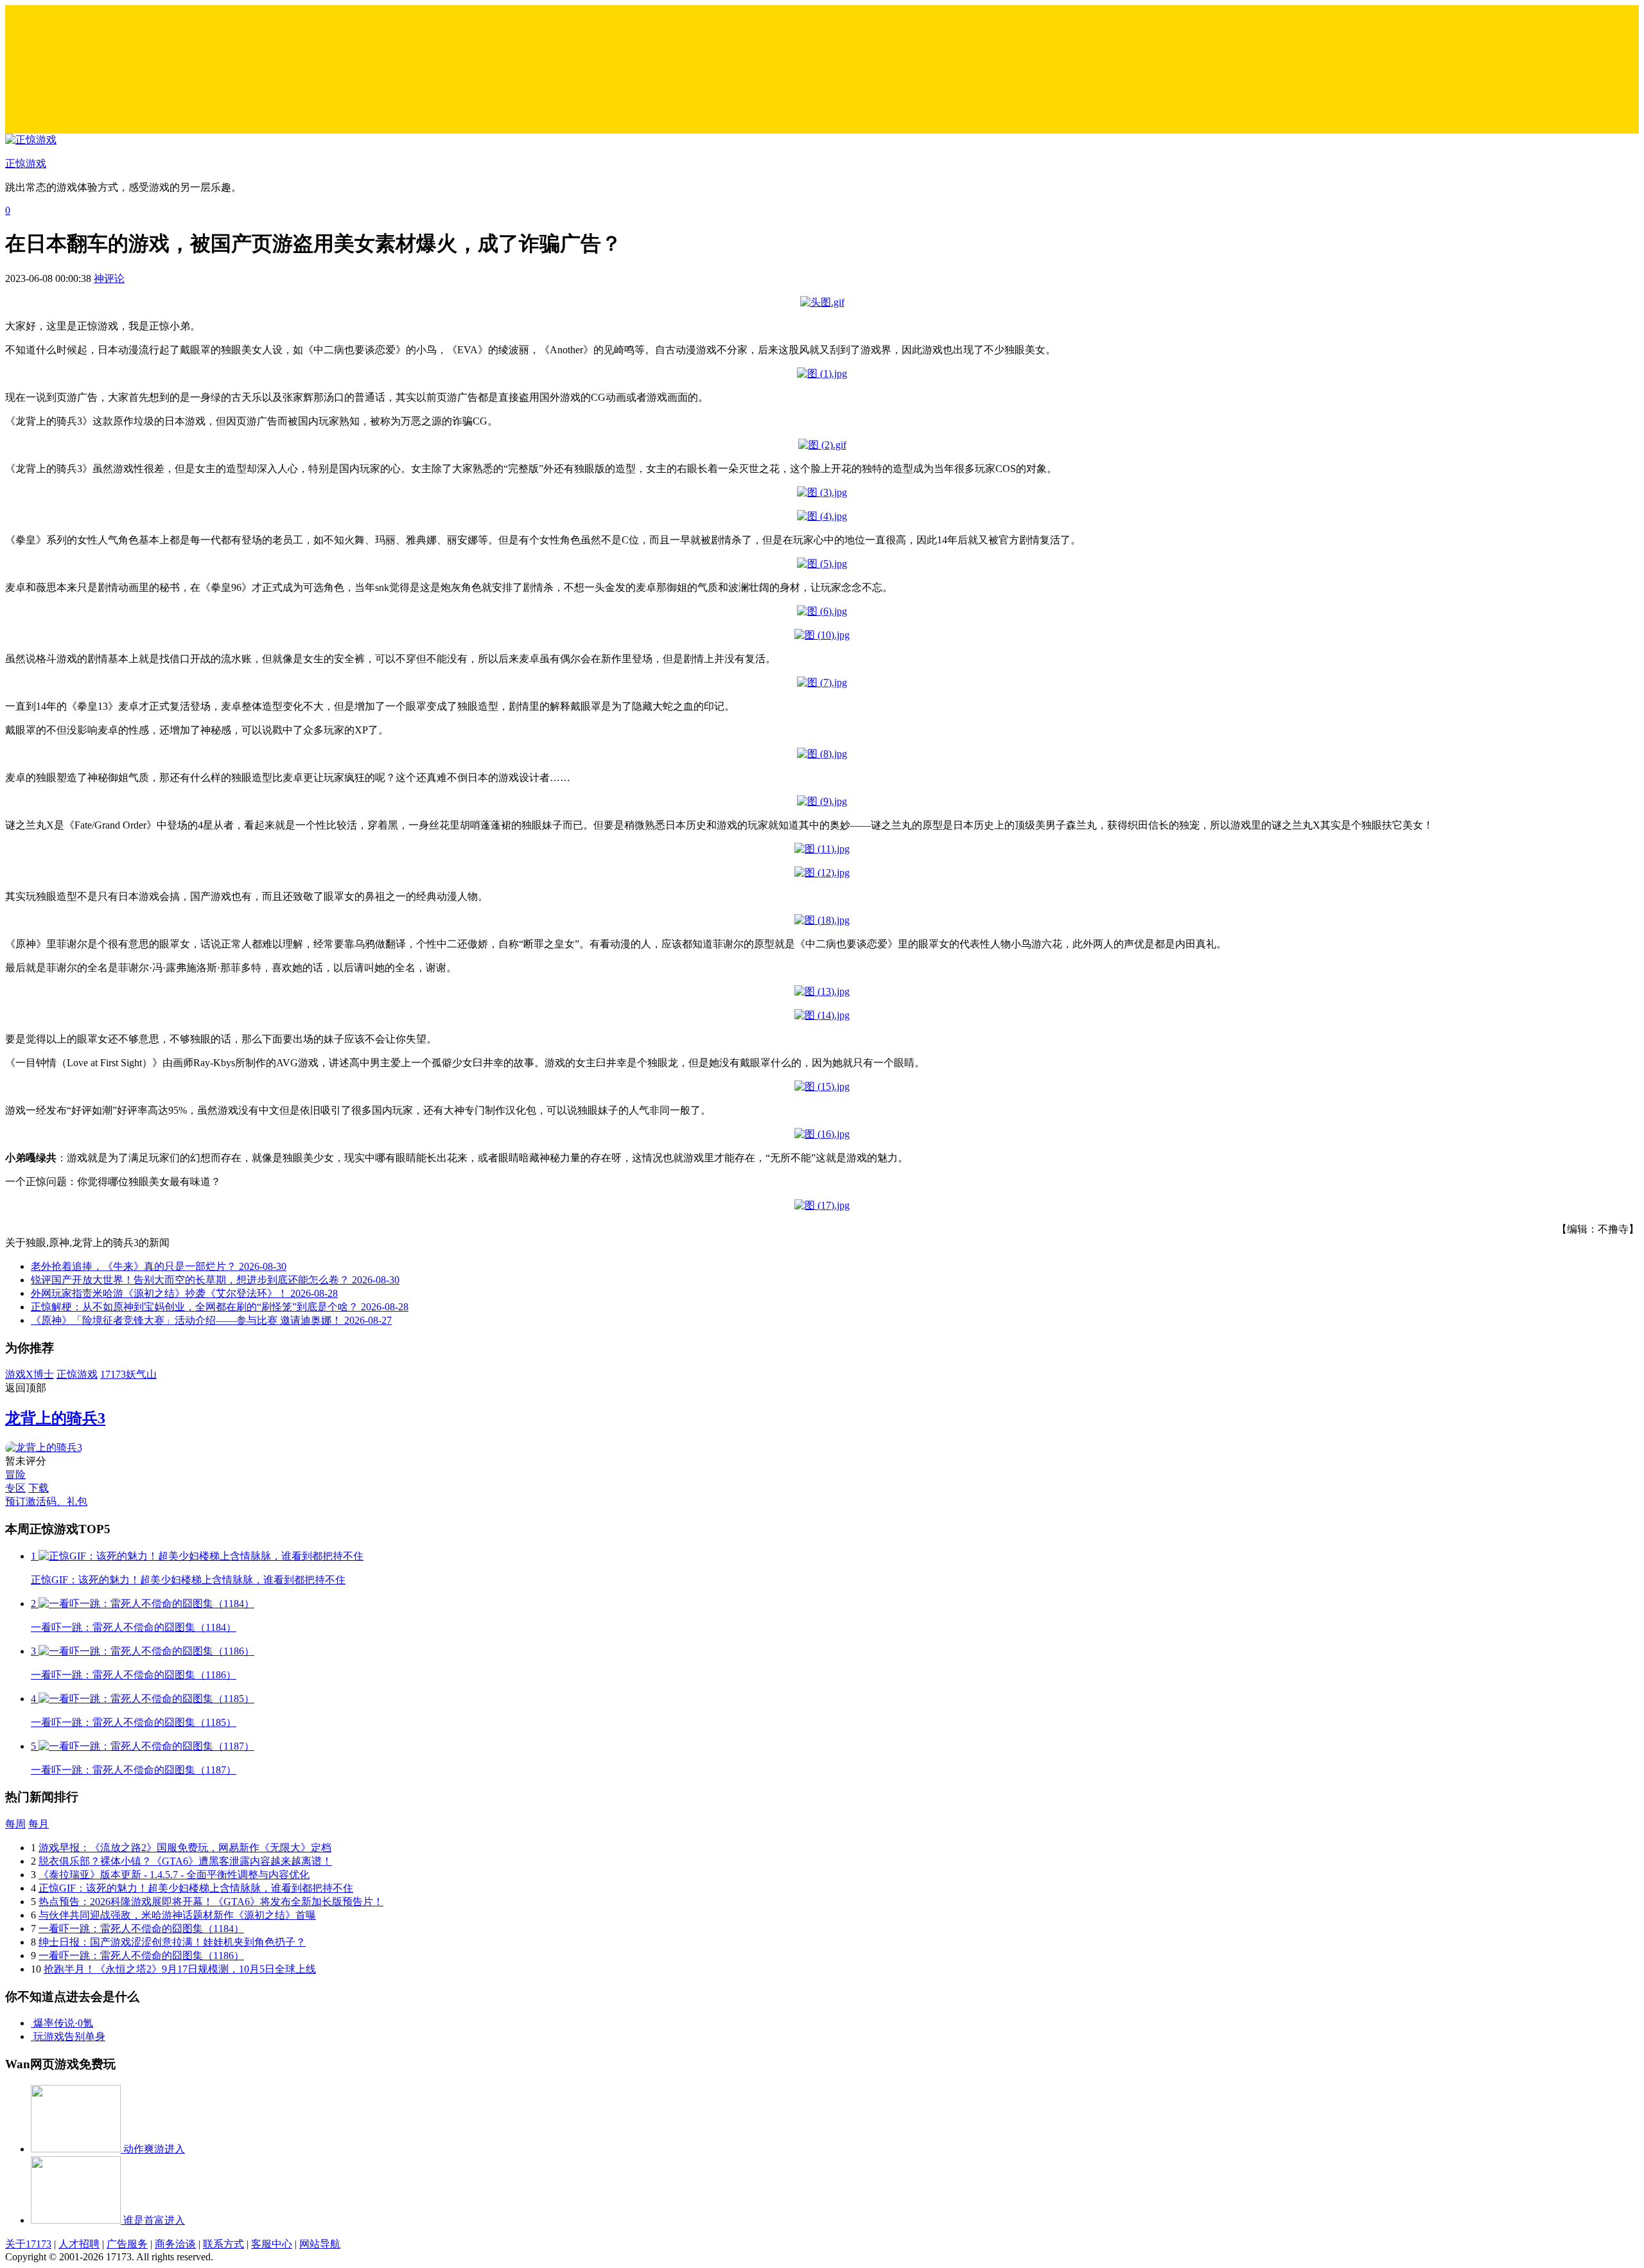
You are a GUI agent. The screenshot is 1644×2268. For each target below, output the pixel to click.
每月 (39, 1824)
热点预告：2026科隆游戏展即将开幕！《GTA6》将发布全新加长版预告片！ (211, 1902)
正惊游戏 (77, 1374)
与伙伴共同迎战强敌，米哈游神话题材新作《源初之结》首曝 (177, 1915)
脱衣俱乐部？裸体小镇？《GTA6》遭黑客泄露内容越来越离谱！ (185, 1861)
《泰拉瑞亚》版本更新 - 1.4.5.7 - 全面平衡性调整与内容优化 (174, 1875)
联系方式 (223, 2244)
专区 (15, 1488)
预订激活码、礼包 (46, 1501)
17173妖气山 (128, 1374)
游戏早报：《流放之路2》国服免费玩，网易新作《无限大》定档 (185, 1848)
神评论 (109, 278)
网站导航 (320, 2244)
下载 (39, 1488)
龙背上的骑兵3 (55, 1418)
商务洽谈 (175, 2244)
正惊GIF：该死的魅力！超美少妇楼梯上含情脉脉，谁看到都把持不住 (196, 1888)
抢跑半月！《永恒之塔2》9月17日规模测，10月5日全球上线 (180, 1969)
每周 (15, 1824)
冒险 (15, 1474)
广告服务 (127, 2244)
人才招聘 (79, 2244)
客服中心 (272, 2244)
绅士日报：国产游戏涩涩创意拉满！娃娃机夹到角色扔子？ (172, 1942)
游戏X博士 (30, 1374)
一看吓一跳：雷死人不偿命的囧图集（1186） (141, 1956)
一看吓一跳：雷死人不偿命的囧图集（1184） (141, 1929)
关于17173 (28, 2244)
